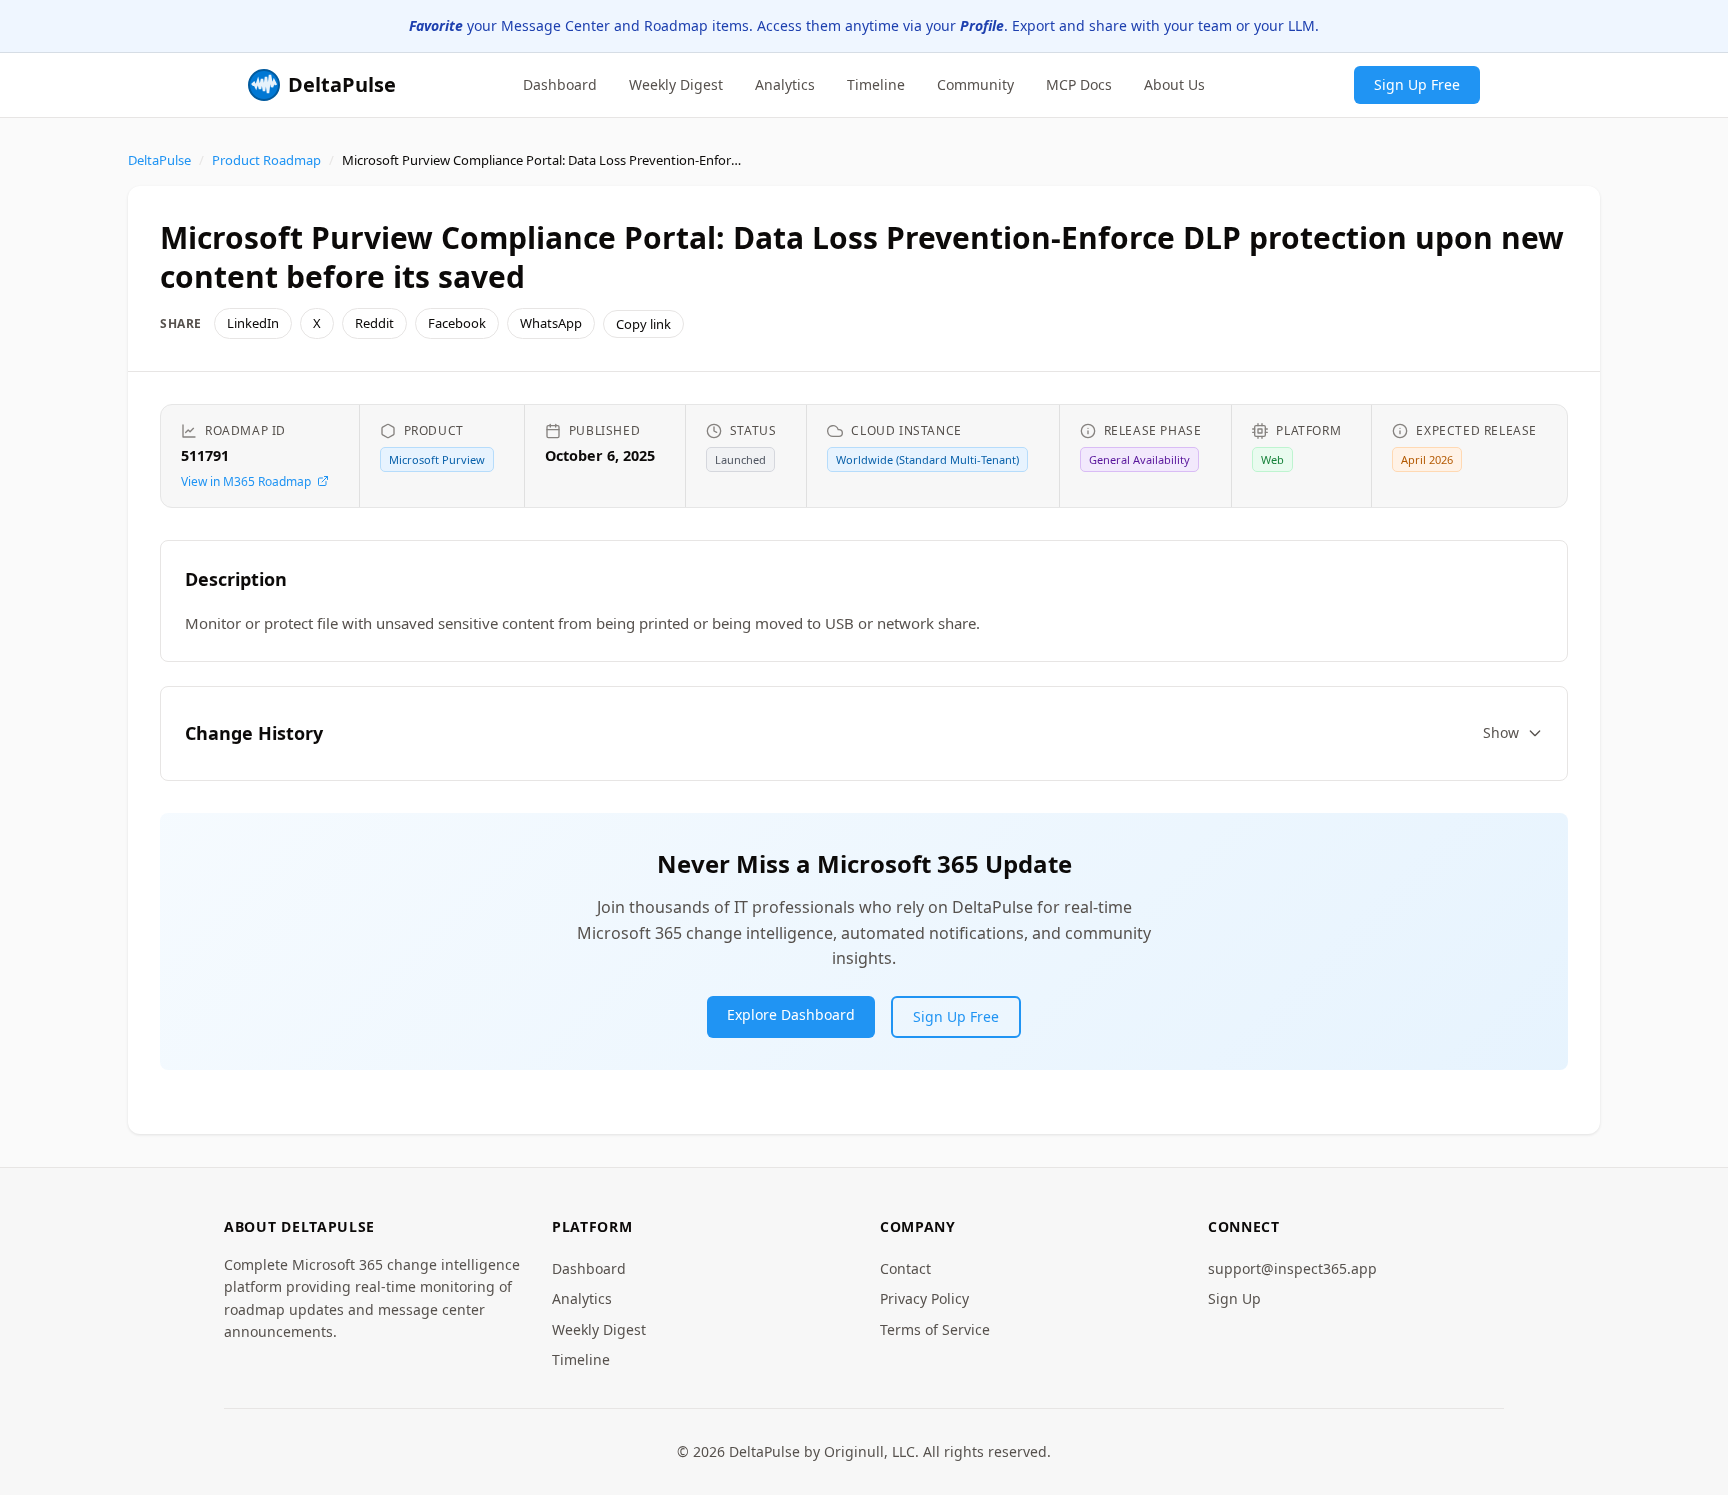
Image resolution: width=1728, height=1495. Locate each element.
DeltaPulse (159, 160)
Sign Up (1234, 1298)
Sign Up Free (1417, 83)
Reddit (374, 323)
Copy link (643, 324)
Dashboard (560, 83)
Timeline (876, 83)
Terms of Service (935, 1329)
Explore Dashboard (791, 1014)
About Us (1174, 83)
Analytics (785, 83)
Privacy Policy (924, 1298)
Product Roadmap (266, 160)
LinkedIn (253, 323)
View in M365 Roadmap (246, 481)
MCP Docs (1079, 83)
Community (975, 83)
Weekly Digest (676, 83)
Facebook (457, 323)
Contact (905, 1268)
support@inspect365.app (1292, 1268)
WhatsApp (551, 323)
